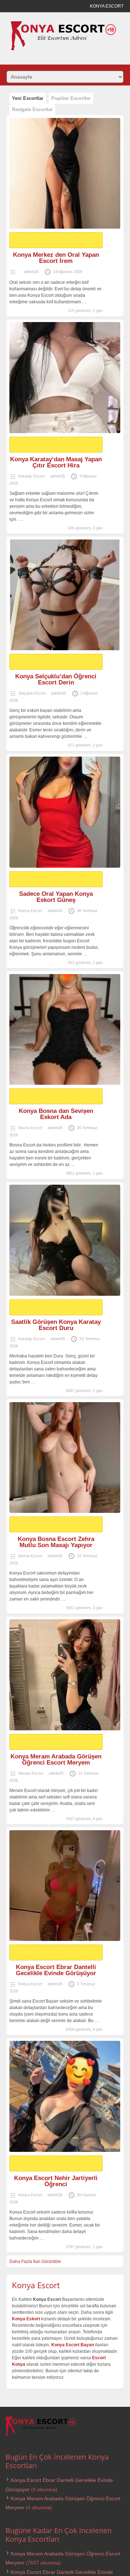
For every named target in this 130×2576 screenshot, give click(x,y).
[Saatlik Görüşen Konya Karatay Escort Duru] (65, 1240)
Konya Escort (30, 911)
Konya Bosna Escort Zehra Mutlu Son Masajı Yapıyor (56, 1542)
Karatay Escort (32, 476)
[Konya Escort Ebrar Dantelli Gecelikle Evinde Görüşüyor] (65, 1886)
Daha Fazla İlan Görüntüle (35, 2262)
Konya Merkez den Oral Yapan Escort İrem (56, 258)
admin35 (31, 272)
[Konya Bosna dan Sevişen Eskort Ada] (65, 1030)
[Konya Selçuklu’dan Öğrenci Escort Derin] (65, 595)
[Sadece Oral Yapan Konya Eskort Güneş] (65, 812)
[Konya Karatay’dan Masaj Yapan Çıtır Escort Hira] (65, 378)
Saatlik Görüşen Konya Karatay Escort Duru (56, 1325)
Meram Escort (31, 1773)
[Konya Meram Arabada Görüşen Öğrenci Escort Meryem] (65, 1675)
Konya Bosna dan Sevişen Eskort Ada (56, 1114)
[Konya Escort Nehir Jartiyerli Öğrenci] (65, 2096)
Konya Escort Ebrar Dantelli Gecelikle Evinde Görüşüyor (56, 1970)
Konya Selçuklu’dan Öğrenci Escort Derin (56, 679)
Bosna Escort (30, 1128)
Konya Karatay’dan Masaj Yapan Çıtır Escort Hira (56, 462)
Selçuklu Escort (32, 693)
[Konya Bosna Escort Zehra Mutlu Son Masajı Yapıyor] (65, 1458)
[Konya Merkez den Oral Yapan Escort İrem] (65, 173)
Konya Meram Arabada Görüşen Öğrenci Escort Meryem (56, 1760)
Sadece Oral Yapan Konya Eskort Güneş (56, 897)
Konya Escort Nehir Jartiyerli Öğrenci (56, 2181)
